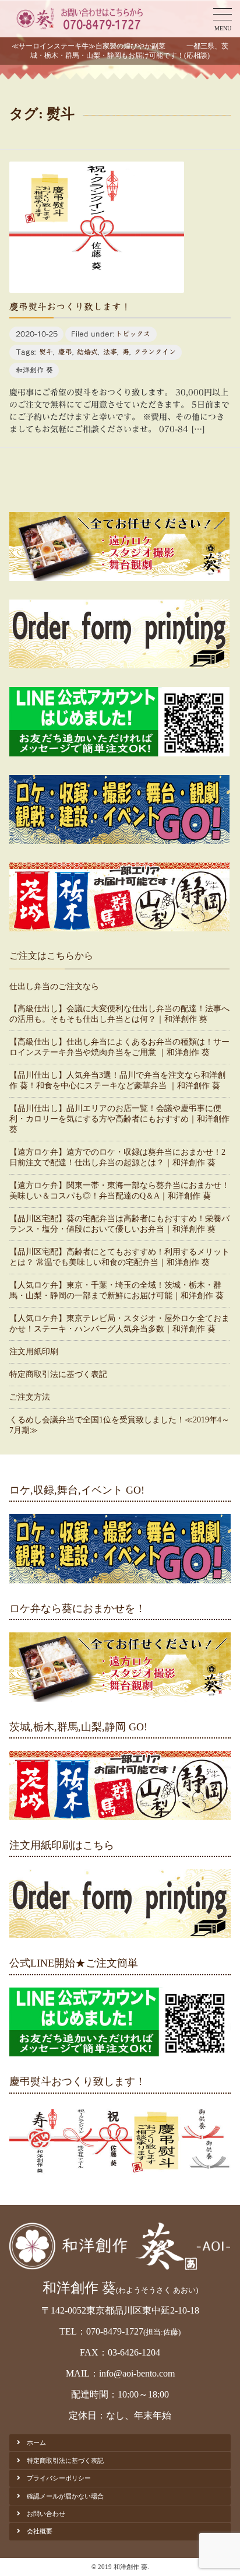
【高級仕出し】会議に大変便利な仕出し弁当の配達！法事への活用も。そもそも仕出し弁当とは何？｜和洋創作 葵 (119, 1014)
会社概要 (40, 2531)
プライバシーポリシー (59, 2478)
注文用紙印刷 (34, 1352)
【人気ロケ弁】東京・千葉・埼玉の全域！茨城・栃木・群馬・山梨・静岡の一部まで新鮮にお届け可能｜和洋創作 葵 (117, 1290)
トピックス (133, 334)
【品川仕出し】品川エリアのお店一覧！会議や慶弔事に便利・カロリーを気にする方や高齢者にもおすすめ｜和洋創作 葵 (119, 1119)
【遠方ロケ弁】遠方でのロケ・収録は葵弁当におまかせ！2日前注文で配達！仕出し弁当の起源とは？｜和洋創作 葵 (117, 1157)
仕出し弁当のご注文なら (54, 986)
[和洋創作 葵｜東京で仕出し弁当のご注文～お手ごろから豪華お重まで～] (78, 19)
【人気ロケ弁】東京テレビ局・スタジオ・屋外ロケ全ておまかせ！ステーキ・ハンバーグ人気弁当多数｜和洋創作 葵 (119, 1324)
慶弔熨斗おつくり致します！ (70, 307)
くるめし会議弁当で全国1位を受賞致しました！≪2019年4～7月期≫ (119, 1425)
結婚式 (87, 352)
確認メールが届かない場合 (65, 2496)
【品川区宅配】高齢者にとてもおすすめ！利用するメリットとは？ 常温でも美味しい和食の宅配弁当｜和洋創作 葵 (119, 1257)
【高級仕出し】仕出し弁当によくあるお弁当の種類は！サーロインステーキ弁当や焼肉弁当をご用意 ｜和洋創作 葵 (119, 1047)
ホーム (36, 2442)
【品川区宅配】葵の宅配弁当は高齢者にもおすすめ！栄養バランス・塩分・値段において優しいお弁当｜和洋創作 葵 (119, 1224)
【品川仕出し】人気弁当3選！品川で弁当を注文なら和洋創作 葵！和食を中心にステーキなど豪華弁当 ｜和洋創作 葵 (117, 1080)
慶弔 (65, 352)
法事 (110, 352)
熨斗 (46, 352)
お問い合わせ (46, 2514)
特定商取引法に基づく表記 (58, 1374)
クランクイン (155, 352)
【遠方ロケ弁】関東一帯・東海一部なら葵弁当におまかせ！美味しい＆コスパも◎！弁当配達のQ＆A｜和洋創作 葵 (119, 1191)
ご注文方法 (30, 1397)
